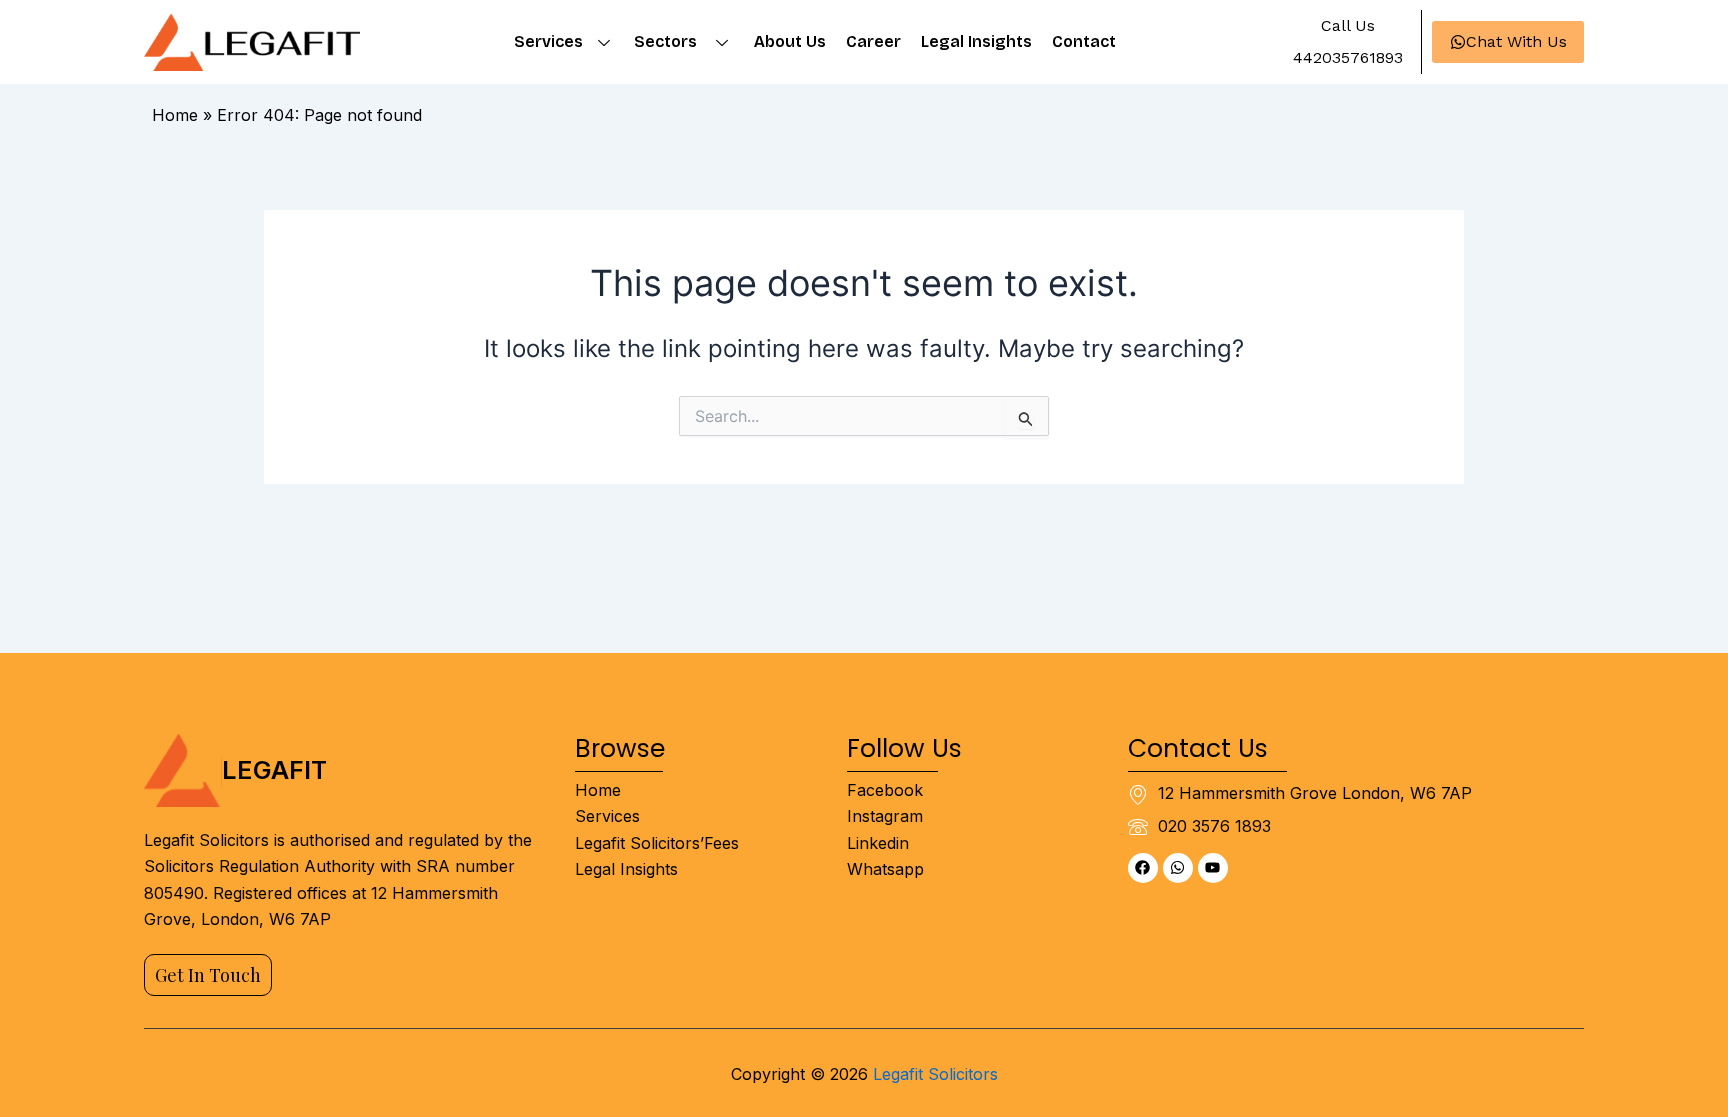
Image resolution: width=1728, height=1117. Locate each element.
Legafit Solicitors (935, 1074)
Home (175, 115)
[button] (1346, 26)
